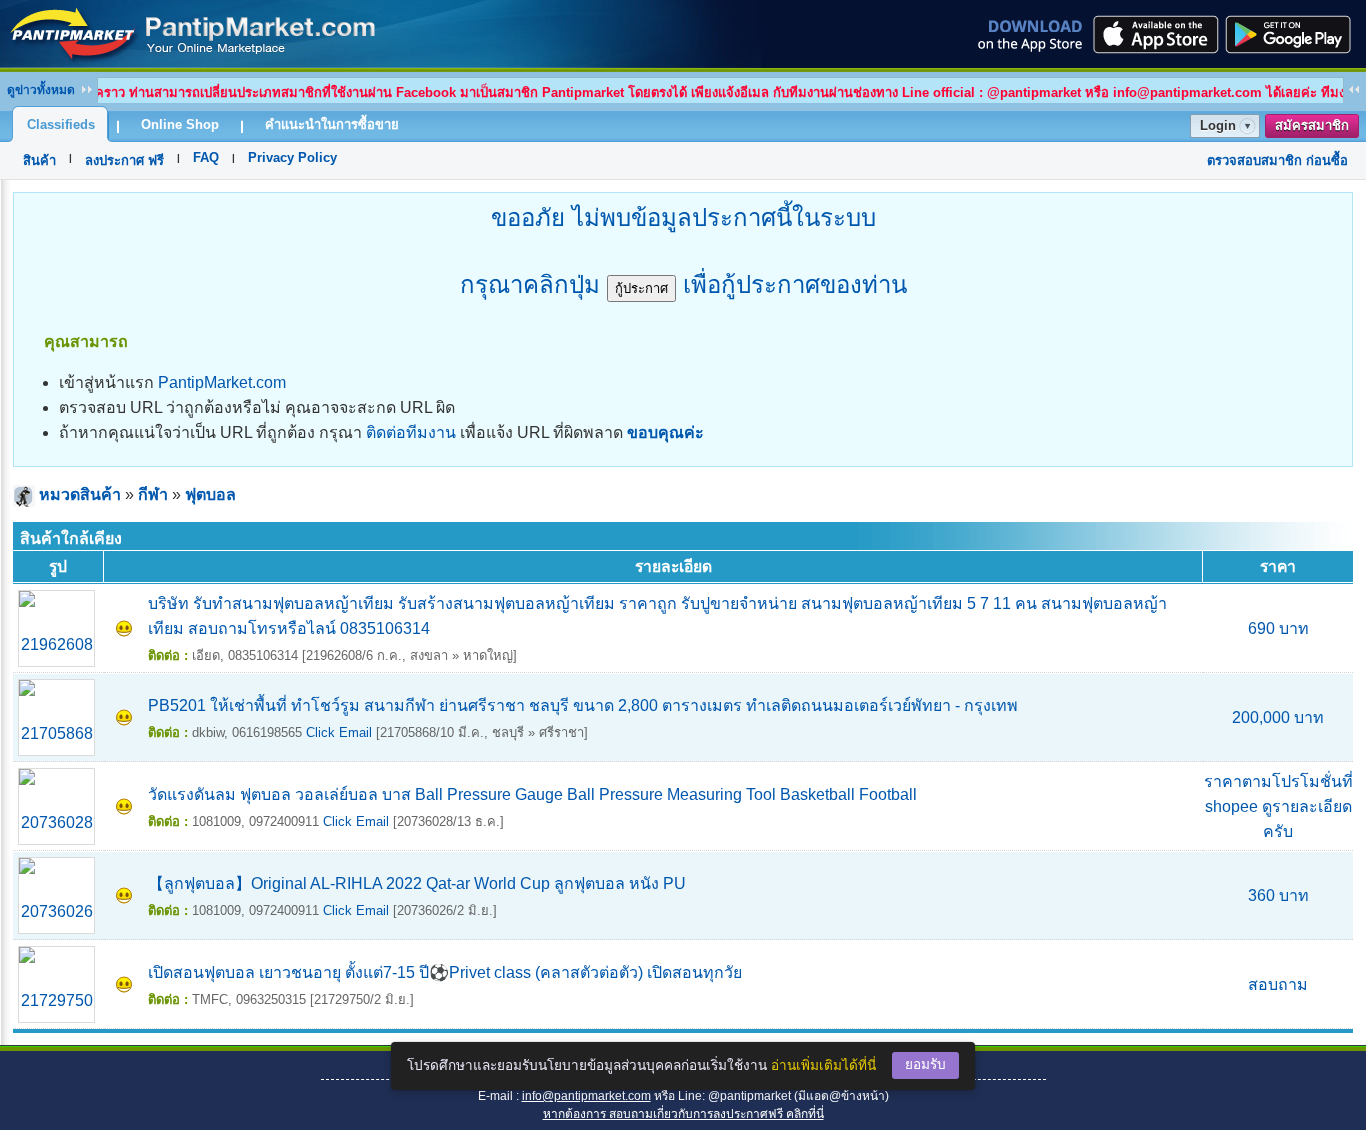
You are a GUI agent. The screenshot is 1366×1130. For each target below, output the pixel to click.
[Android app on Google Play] (1294, 34)
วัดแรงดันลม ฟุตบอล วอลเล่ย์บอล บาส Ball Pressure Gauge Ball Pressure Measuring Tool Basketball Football (532, 794)
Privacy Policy (292, 157)
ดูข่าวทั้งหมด (41, 90)
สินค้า (39, 160)
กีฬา (153, 494)
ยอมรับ (925, 1064)
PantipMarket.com (222, 382)
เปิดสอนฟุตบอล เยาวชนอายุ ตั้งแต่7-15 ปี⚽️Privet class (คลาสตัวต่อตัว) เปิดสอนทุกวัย (445, 972)
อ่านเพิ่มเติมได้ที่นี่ (823, 1065)
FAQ (206, 157)
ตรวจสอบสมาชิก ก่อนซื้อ (1277, 160)
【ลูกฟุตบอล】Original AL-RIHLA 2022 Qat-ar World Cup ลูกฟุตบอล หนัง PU (417, 883)
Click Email (339, 732)
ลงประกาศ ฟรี (124, 160)
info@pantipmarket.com (586, 1096)
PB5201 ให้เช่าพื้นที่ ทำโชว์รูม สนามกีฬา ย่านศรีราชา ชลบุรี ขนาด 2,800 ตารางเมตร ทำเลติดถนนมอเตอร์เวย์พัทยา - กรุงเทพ (583, 705)
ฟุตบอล (210, 494)
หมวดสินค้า (80, 494)
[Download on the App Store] (1154, 34)
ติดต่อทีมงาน (411, 432)
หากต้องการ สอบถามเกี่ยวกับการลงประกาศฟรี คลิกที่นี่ (683, 1114)
